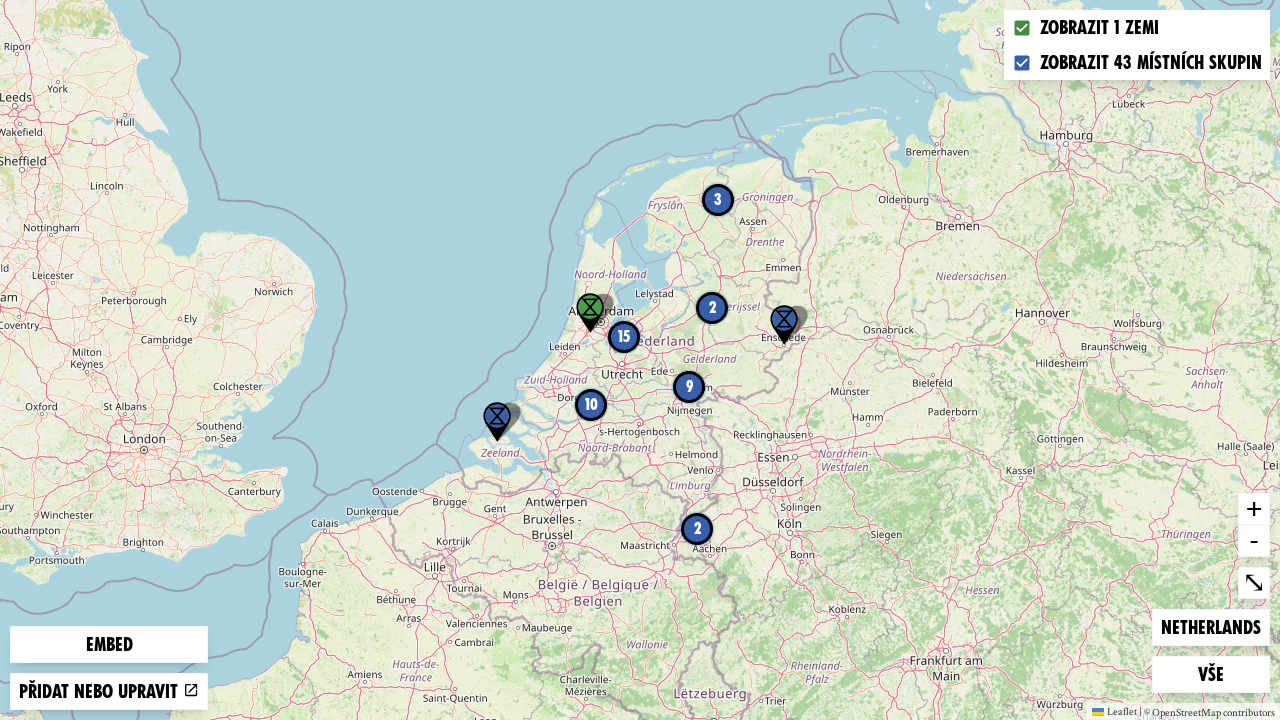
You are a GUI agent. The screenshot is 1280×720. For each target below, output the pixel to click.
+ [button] (1254, 508)
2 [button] (697, 528)
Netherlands (1210, 627)
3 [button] (718, 199)
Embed (109, 644)
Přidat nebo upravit (101, 691)
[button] (497, 422)
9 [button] (689, 386)
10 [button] (591, 404)
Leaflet (1122, 711)
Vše (1230, 674)
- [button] (1254, 540)
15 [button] (624, 336)
